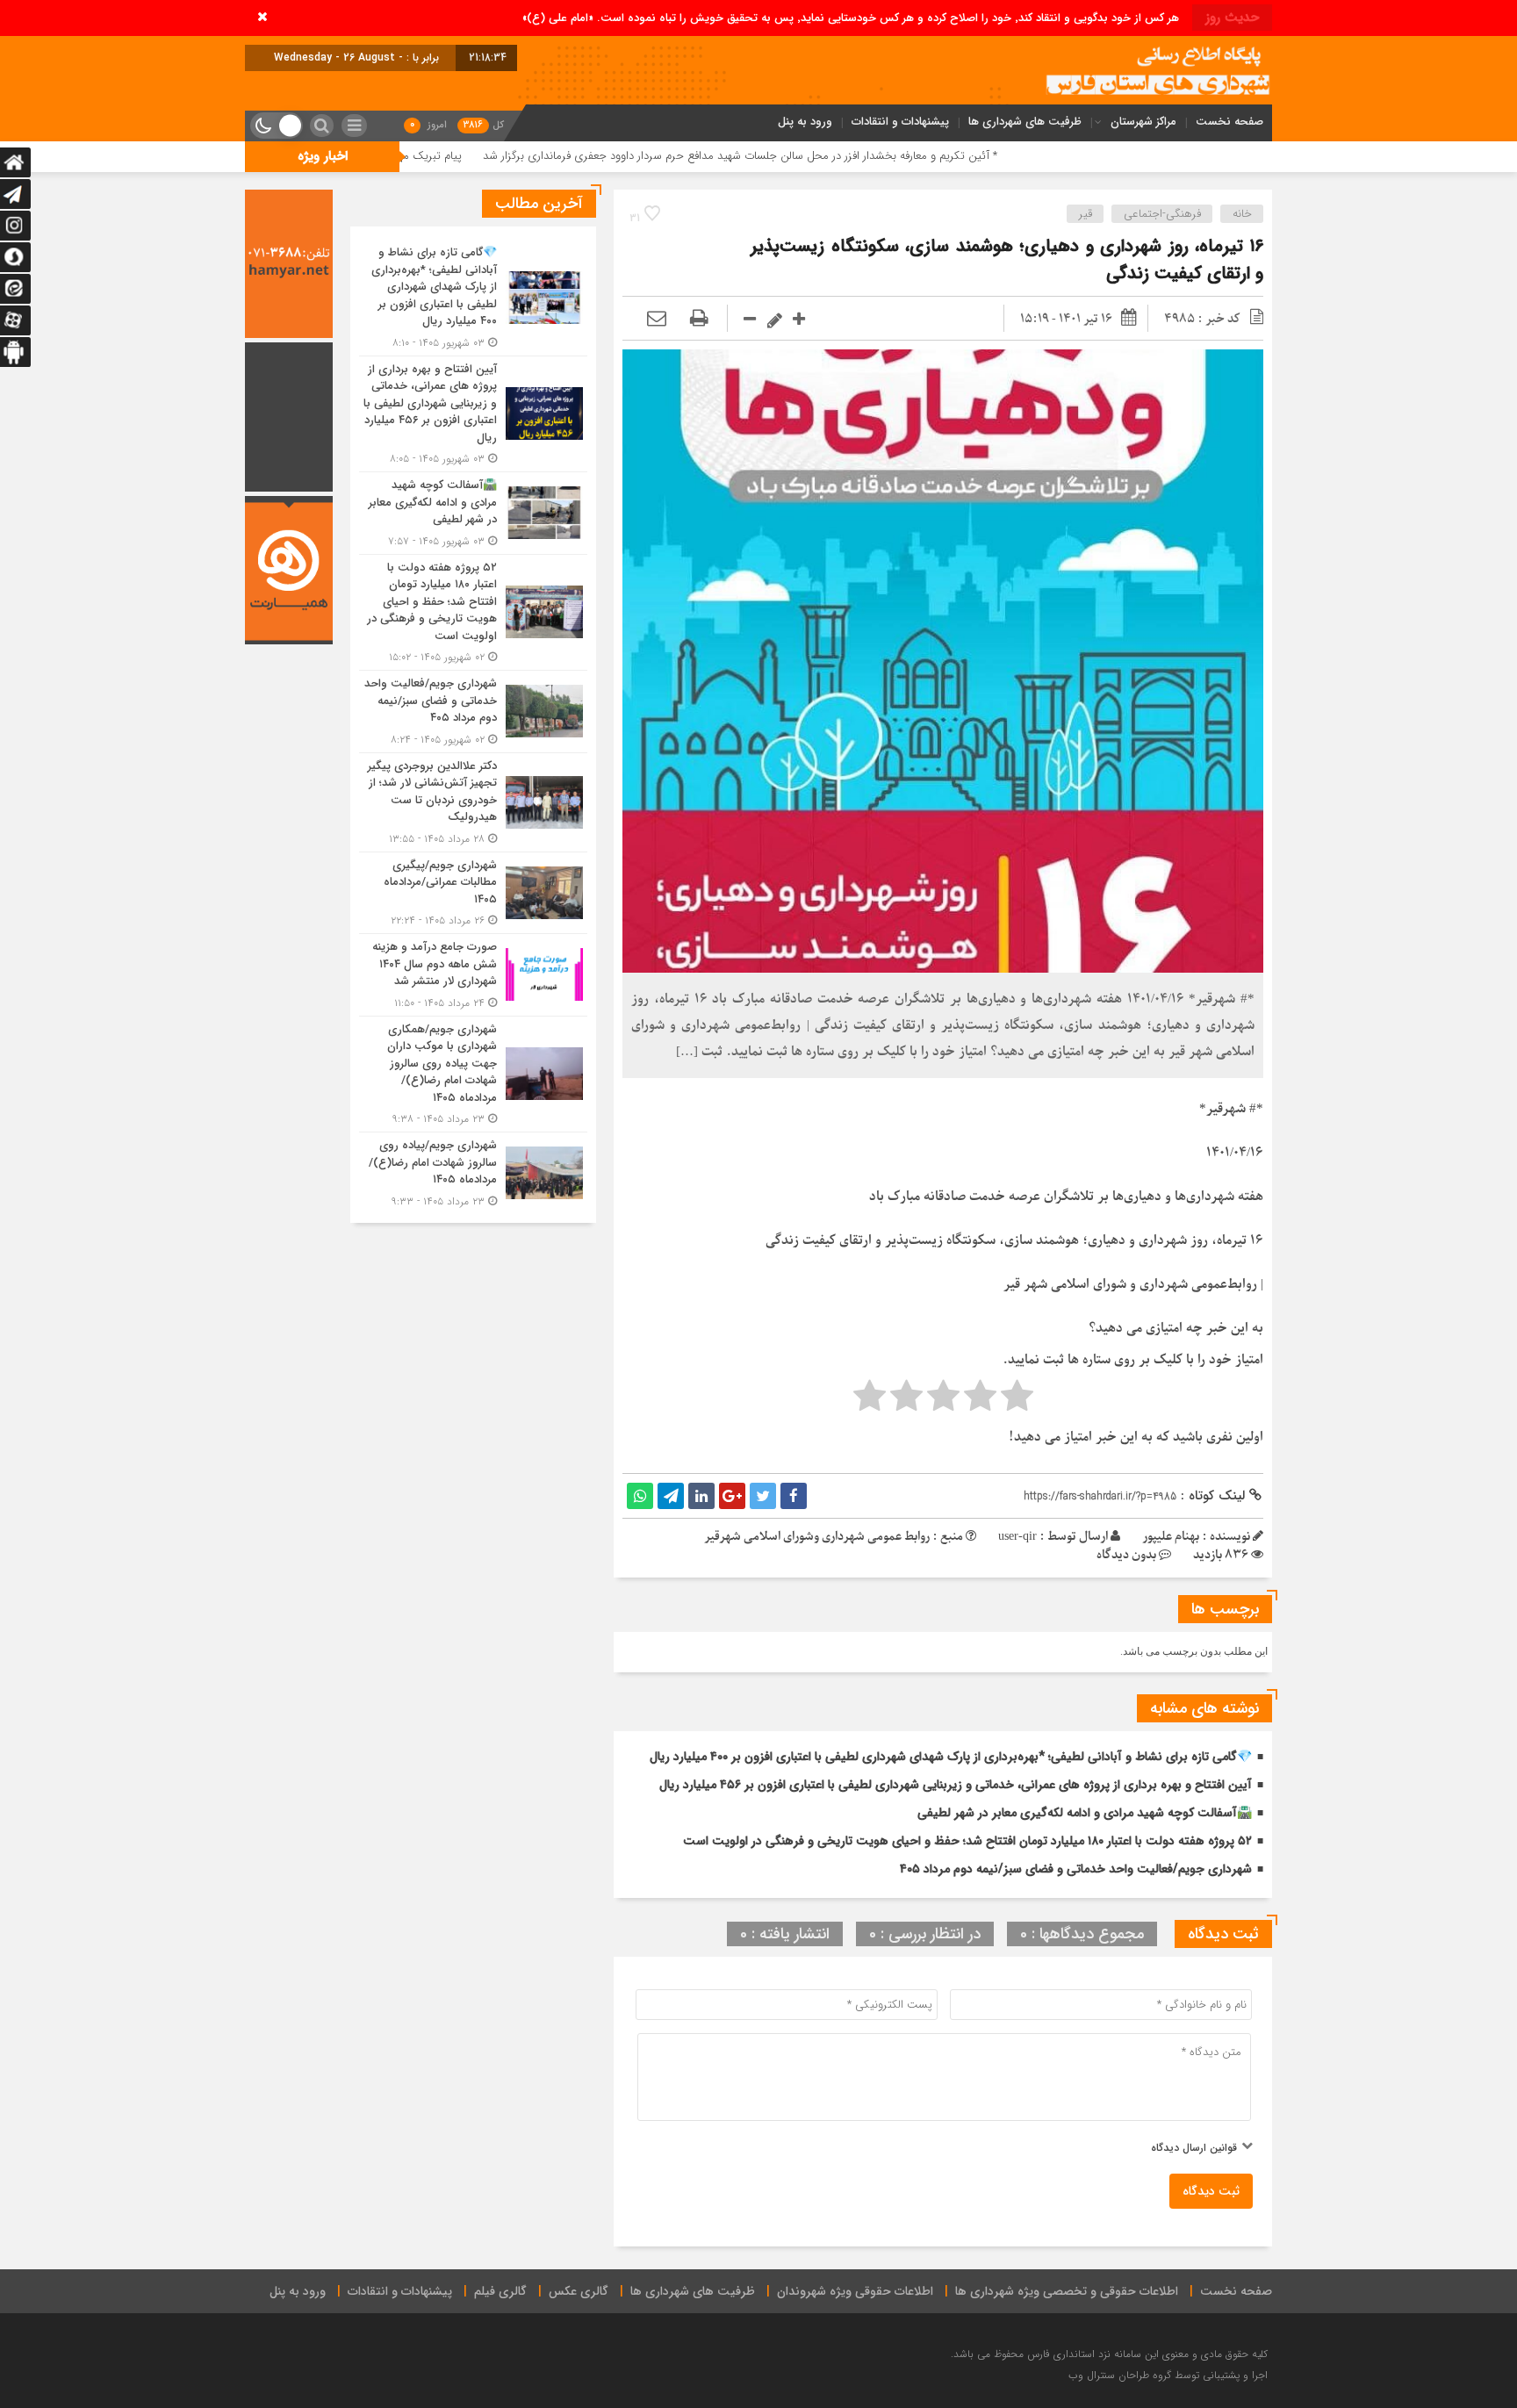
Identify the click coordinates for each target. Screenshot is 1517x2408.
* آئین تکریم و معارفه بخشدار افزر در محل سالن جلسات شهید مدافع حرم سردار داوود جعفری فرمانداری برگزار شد (875, 156)
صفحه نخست (1229, 122)
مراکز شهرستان (1143, 122)
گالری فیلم (500, 2291)
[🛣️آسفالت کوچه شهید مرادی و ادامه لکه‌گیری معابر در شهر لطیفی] (473, 513)
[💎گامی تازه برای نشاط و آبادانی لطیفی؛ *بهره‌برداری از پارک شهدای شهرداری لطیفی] (473, 298)
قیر (1086, 214)
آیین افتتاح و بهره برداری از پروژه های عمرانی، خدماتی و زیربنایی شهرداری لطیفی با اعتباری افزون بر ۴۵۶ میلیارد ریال (956, 1785)
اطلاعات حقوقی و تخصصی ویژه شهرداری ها (1067, 2291)
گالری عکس (579, 2291)
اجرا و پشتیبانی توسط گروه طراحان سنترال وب (1168, 2375)
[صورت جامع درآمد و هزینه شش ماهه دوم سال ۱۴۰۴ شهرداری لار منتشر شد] (473, 975)
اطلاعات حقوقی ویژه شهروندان (855, 2291)
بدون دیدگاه (1126, 1555)
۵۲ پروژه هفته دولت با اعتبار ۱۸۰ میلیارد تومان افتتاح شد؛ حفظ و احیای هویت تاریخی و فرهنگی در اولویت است (967, 1841)
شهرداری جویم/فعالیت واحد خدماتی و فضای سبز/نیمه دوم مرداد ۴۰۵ (1076, 1869)
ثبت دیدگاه (1211, 2191)
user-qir (1017, 1537)
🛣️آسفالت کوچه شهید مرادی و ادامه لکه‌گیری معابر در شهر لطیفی (1085, 1813)
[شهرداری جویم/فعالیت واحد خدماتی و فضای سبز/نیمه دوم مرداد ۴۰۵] (473, 712)
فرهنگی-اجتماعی (1162, 214)
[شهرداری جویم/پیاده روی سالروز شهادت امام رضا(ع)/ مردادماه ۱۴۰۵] (473, 1171)
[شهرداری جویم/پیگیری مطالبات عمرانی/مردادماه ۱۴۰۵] (473, 893)
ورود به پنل (805, 122)
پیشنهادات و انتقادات (900, 122)
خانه (1242, 214)
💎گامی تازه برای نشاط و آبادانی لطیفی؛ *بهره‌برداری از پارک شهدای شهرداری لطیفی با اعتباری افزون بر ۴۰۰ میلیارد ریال (951, 1757)
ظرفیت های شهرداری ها (1025, 122)
